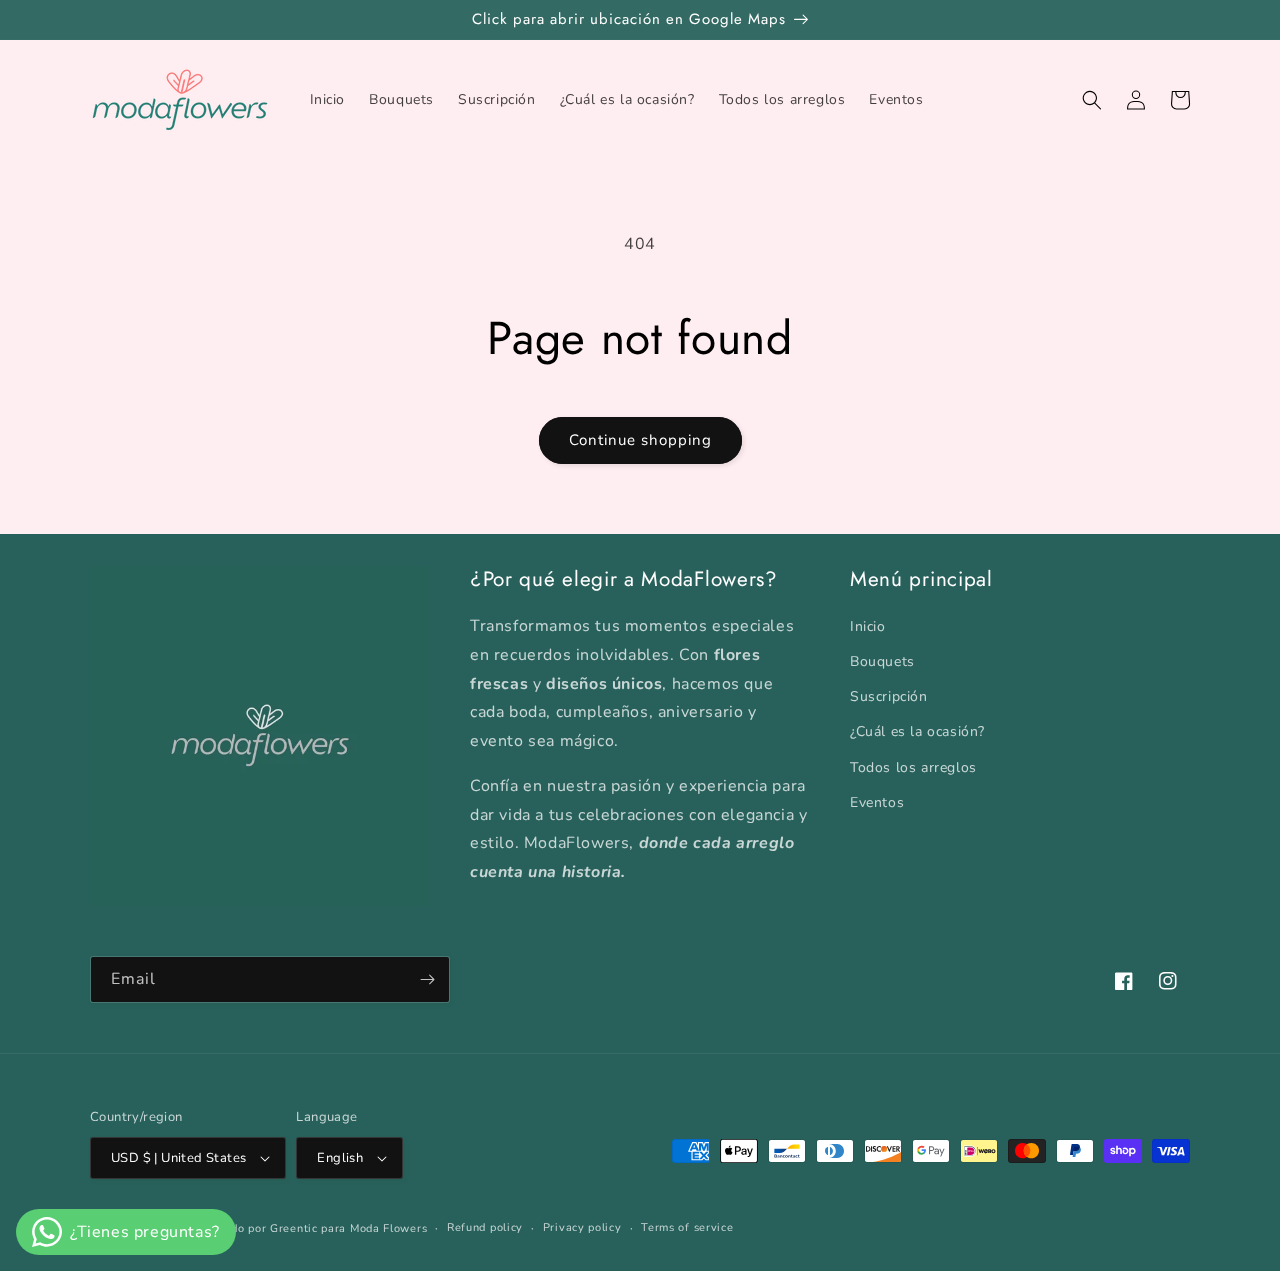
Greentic (294, 1228)
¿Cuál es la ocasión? (917, 731)
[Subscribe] (427, 979)
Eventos (877, 802)
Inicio (868, 626)
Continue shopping (640, 440)
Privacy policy (582, 1227)
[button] (1092, 100)
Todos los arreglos (913, 767)
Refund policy (485, 1227)
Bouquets (882, 661)
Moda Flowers (388, 1228)
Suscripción (889, 696)
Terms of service (687, 1227)
